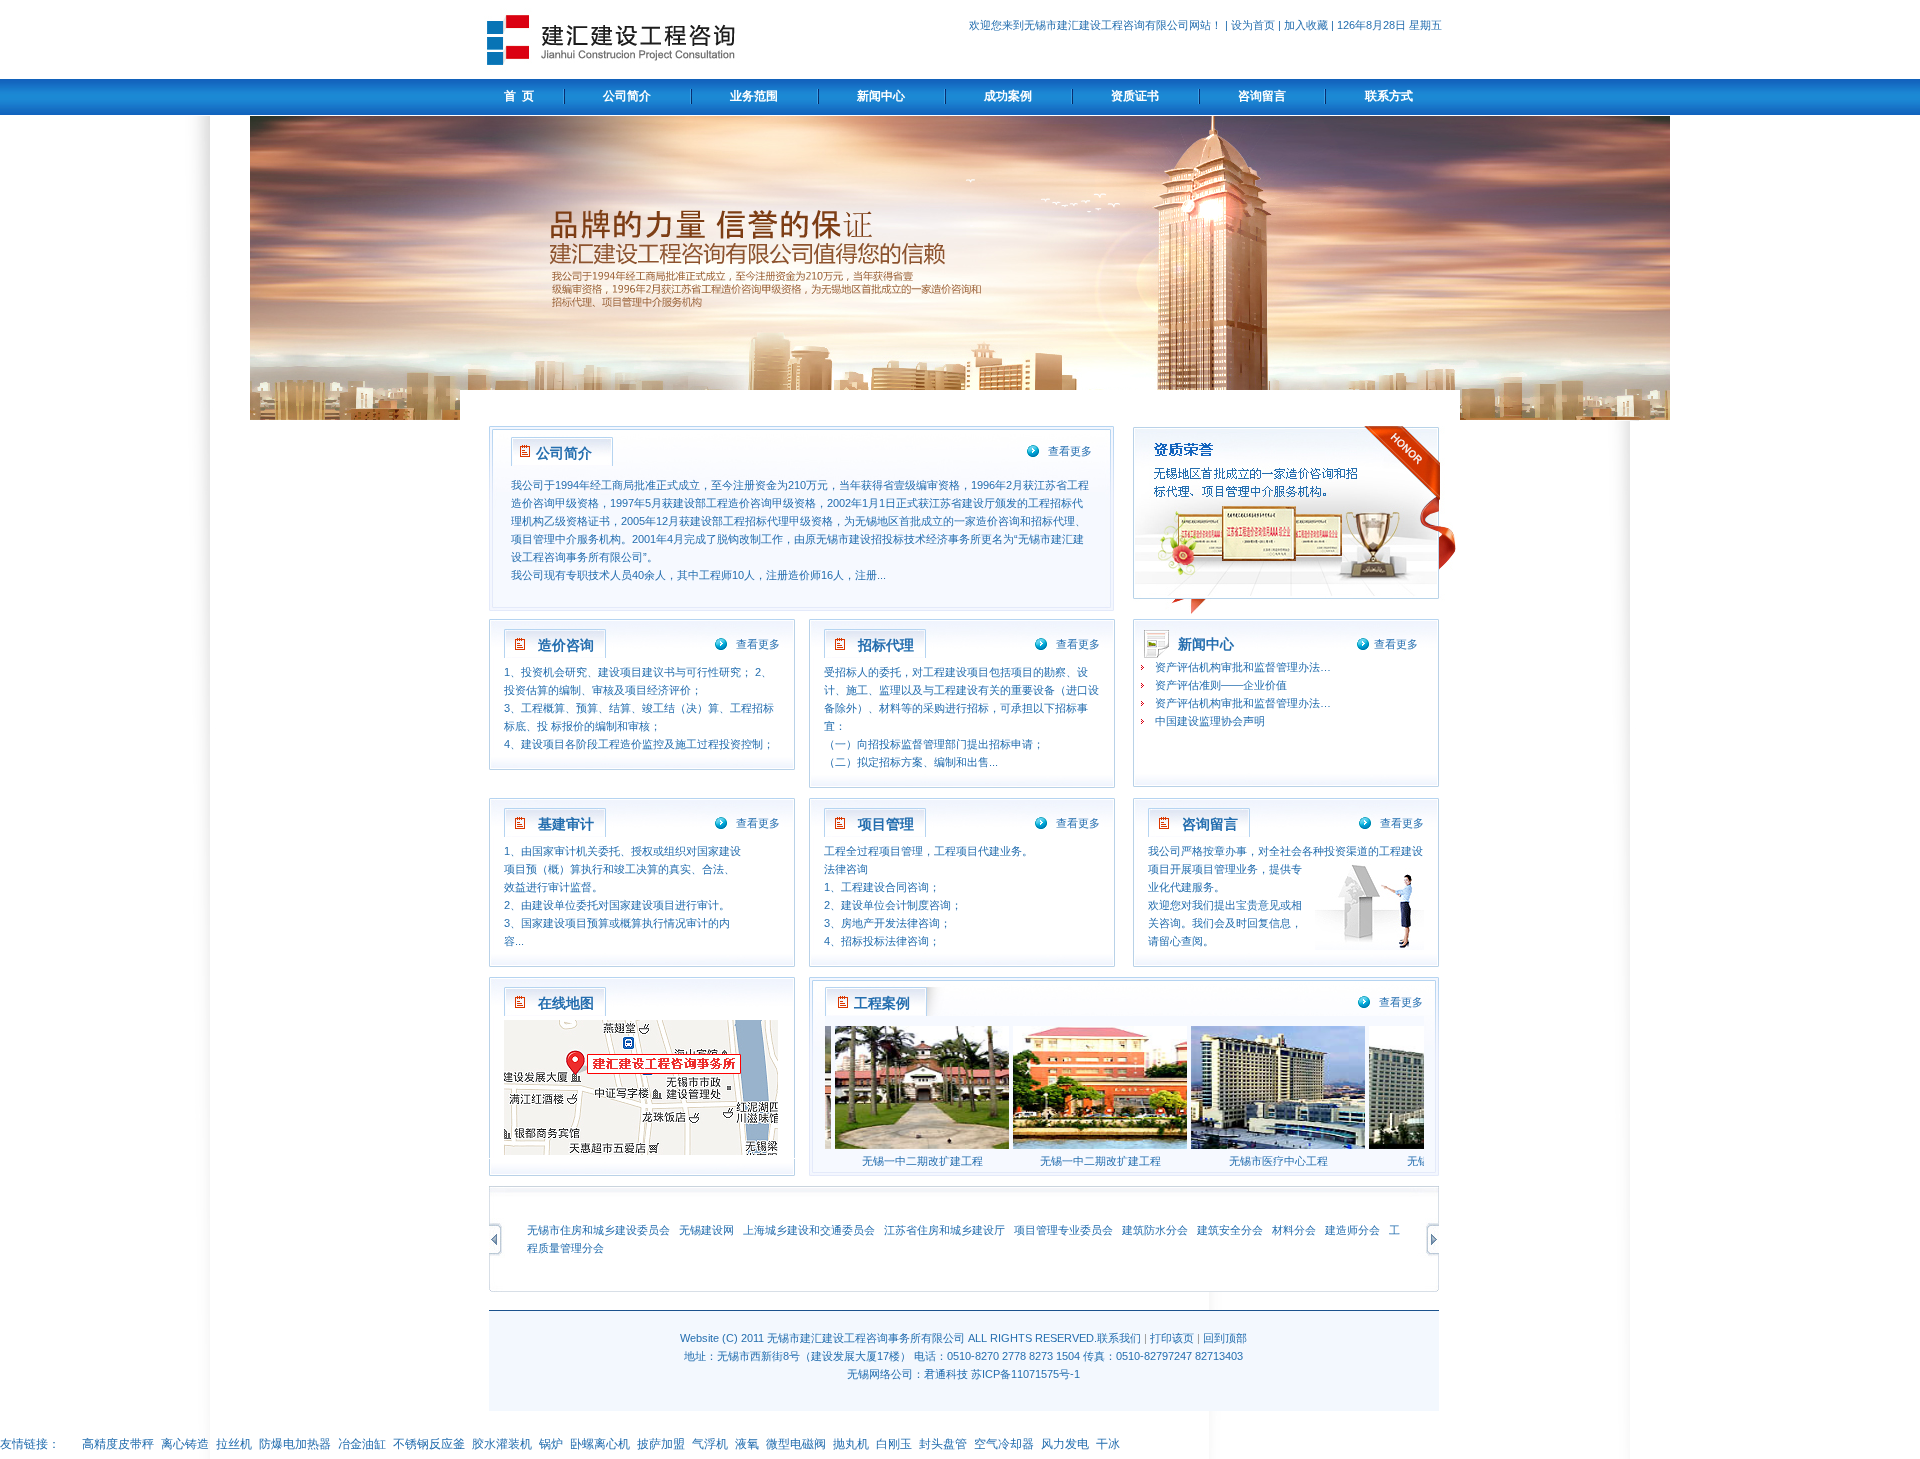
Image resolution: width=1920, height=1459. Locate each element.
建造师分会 (1352, 1230)
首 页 (516, 96)
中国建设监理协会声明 (1210, 721)
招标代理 (886, 645)
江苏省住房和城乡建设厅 (944, 1230)
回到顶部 (1225, 1338)
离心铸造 (185, 1444)
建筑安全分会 (1230, 1230)
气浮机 (710, 1444)
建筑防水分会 (1155, 1230)
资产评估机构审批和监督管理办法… (1243, 667)
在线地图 (566, 1003)
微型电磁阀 (796, 1444)
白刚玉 (894, 1444)
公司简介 (627, 96)
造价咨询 (566, 645)
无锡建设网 (706, 1230)
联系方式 (1389, 96)
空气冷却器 (1004, 1444)
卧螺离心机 (600, 1444)
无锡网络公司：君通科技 (907, 1374)
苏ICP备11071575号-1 (1025, 1374)
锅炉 (551, 1444)
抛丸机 (851, 1444)
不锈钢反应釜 (429, 1444)
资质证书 (1135, 96)
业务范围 (754, 96)
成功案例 (1008, 96)
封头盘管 (943, 1444)
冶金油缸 (362, 1444)
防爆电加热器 (295, 1444)
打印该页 (1172, 1338)
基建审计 (566, 824)
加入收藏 (1306, 25)
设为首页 (1253, 25)
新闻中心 (881, 96)
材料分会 (1294, 1230)
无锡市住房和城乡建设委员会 (598, 1230)
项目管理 (886, 824)
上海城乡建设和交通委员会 (809, 1230)
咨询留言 (1262, 96)
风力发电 (1065, 1444)
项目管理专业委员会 (1063, 1230)
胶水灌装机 (502, 1444)
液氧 (747, 1444)
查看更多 (1070, 451)
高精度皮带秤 (118, 1444)
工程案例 (882, 1003)
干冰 (1108, 1444)
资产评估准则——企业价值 (1221, 685)
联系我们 (1119, 1338)
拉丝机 (234, 1444)
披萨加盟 (661, 1444)
